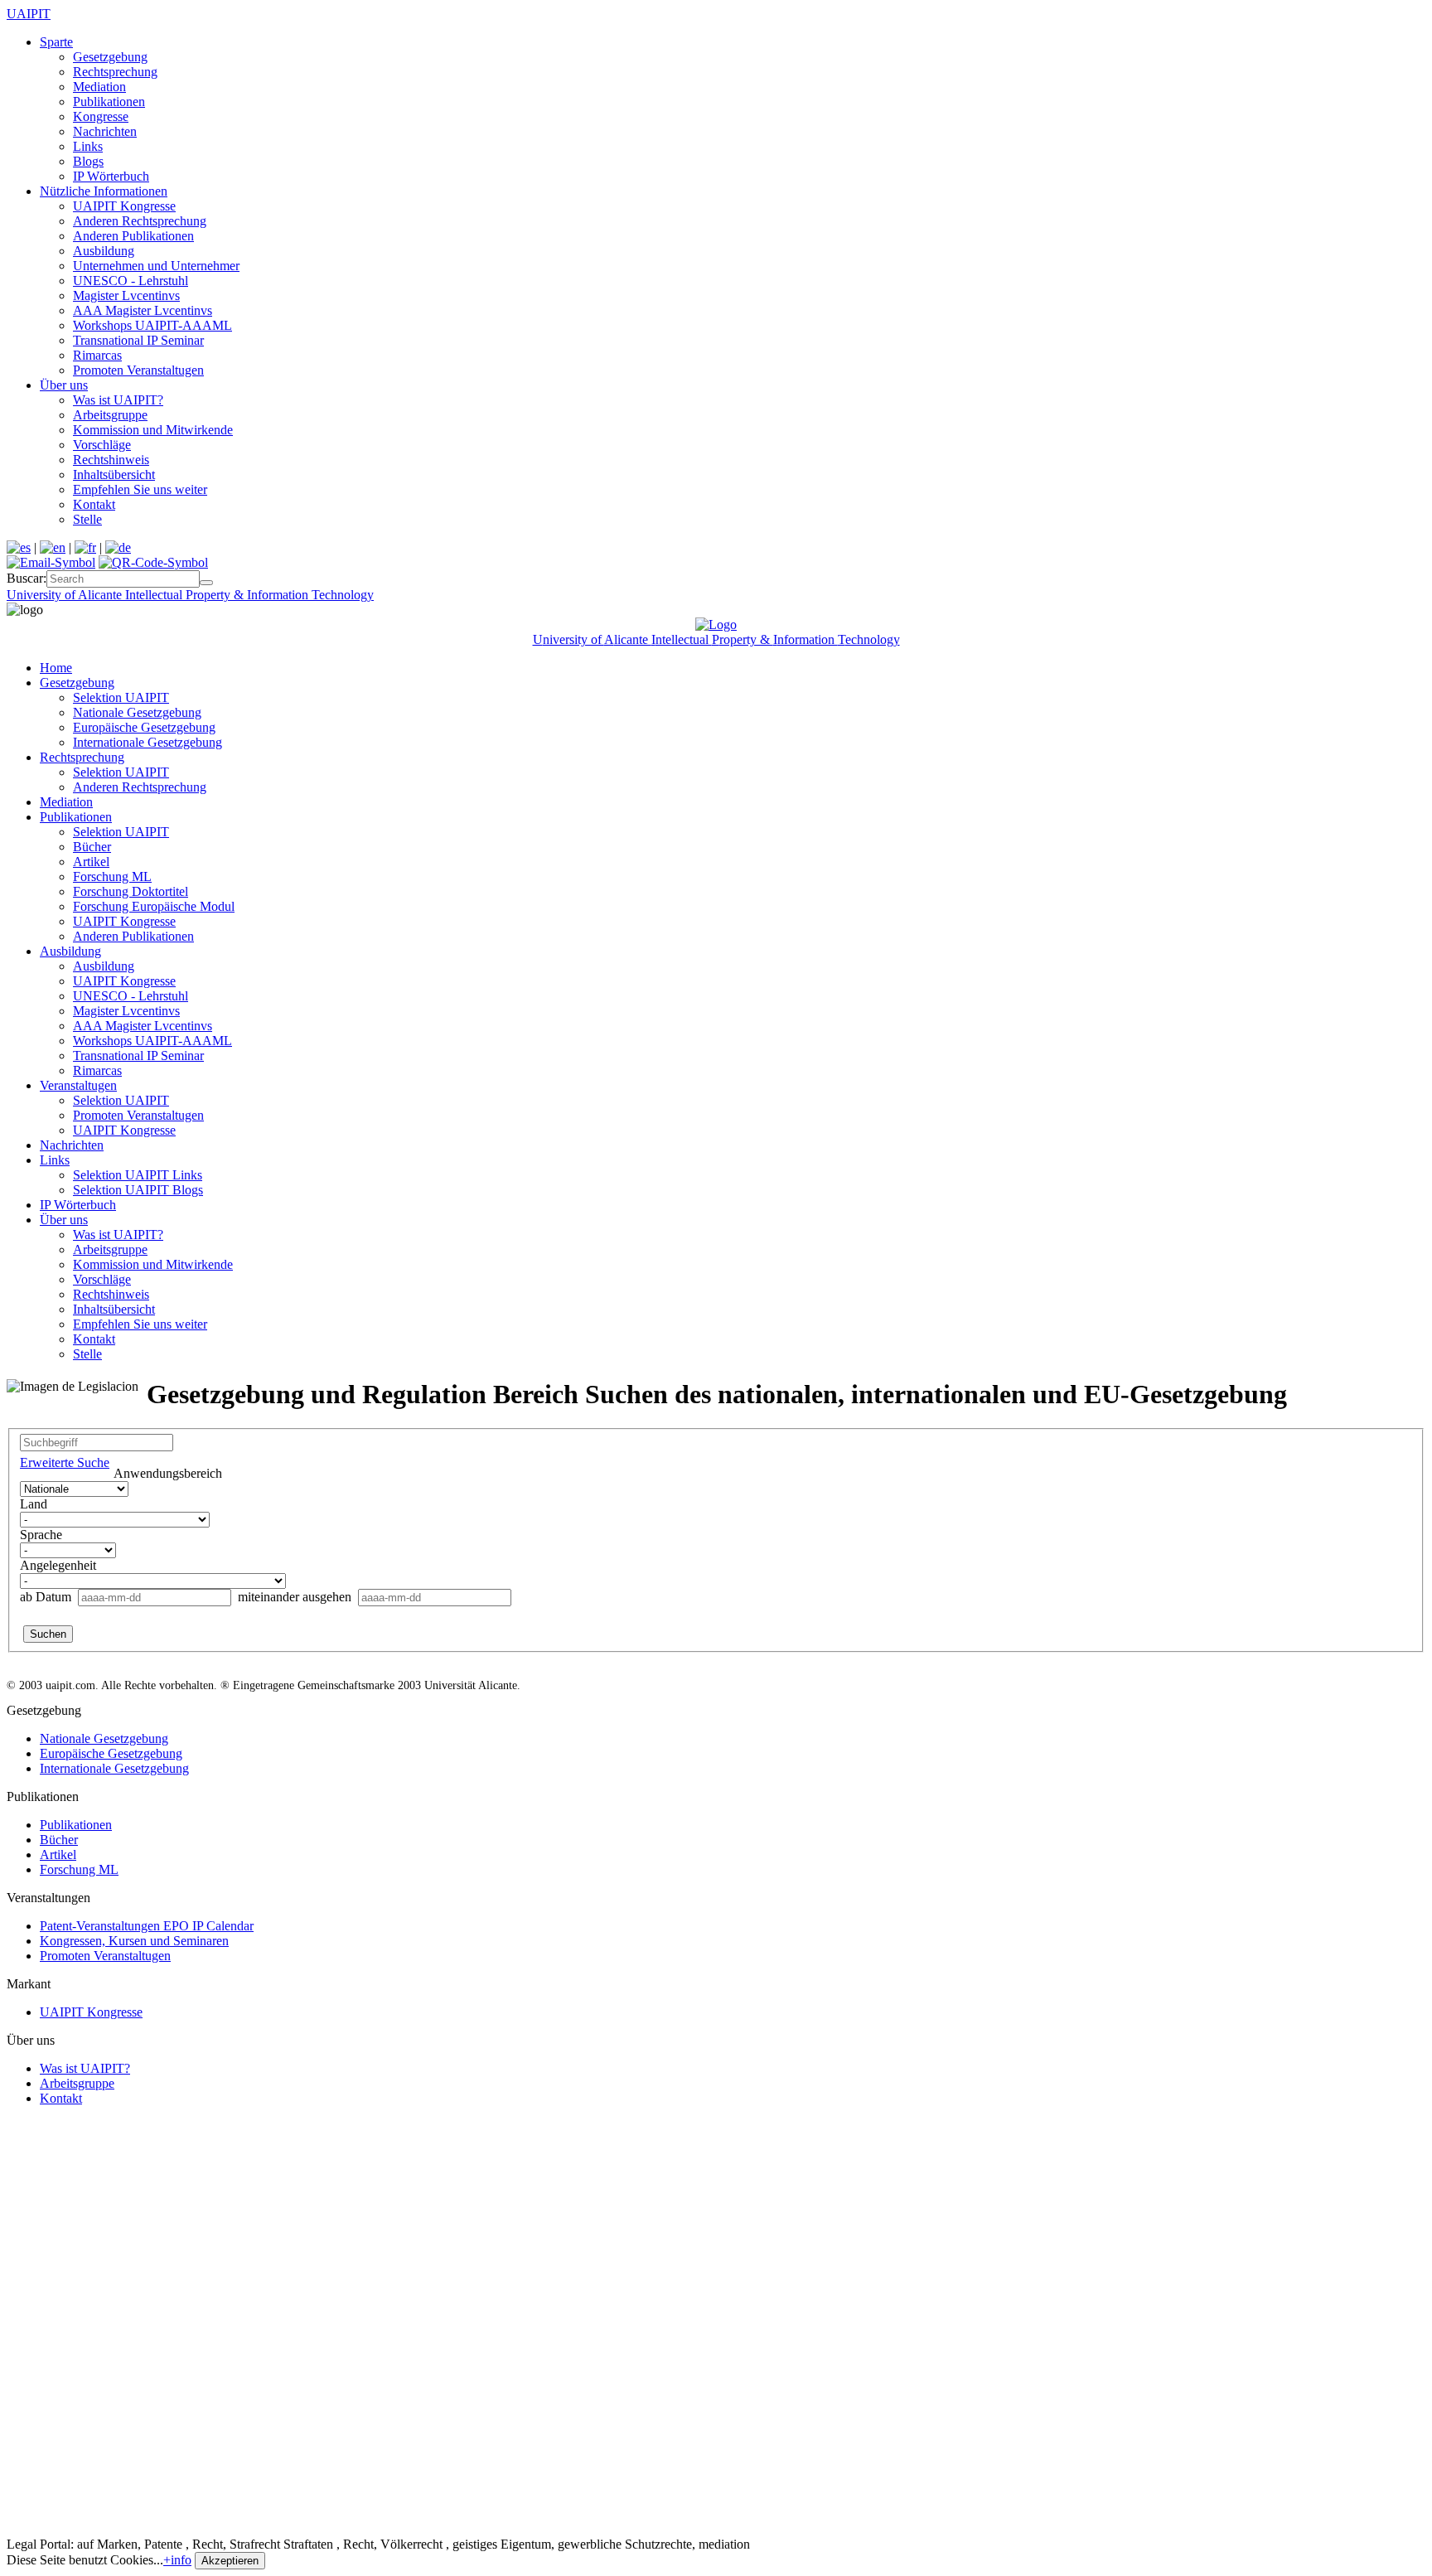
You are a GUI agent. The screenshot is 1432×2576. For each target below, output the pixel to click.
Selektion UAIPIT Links (138, 1175)
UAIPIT (29, 14)
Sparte (56, 42)
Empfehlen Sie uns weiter (140, 489)
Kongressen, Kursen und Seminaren (134, 1941)
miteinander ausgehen (295, 1597)
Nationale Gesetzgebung (137, 712)
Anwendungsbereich (168, 1473)
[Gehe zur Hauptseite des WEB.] (716, 625)
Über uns (64, 385)
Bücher (92, 847)
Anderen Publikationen (133, 236)
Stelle (87, 519)
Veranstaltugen (78, 1085)
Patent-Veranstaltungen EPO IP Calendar (147, 1926)
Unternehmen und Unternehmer (156, 266)
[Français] (85, 547)
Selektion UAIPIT (121, 697)
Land (34, 1504)
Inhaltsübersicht (114, 475)
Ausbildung (104, 251)
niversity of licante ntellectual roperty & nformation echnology (190, 595)
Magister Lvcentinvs (126, 295)
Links (88, 146)
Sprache (41, 1535)
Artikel (91, 862)
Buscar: (27, 578)
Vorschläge (102, 445)
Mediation (99, 87)
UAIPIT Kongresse (124, 206)
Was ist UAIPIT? (118, 400)
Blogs (88, 161)
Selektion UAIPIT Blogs (138, 1190)
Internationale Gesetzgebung (148, 742)
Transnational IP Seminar (138, 340)
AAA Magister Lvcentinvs (143, 310)
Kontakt (94, 504)
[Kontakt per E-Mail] (51, 562)
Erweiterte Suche (65, 1462)
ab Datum (47, 1597)
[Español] (19, 547)
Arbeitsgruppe (110, 415)
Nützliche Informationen (104, 191)
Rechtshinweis (111, 460)
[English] (53, 547)
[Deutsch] (118, 547)
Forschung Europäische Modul (154, 906)
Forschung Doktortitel (131, 891)
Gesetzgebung (110, 57)
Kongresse (101, 116)
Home (56, 668)
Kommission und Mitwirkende (153, 430)
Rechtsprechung (115, 72)
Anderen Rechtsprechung (140, 221)
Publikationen (109, 102)
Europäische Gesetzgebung (144, 727)
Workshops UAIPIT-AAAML (152, 325)
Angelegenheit (58, 1565)
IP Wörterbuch (111, 176)
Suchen (48, 1634)
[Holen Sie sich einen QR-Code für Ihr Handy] (153, 562)
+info (177, 2560)
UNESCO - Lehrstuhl (131, 281)
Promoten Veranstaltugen (138, 370)
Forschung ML (112, 876)
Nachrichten (105, 131)
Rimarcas (97, 355)
